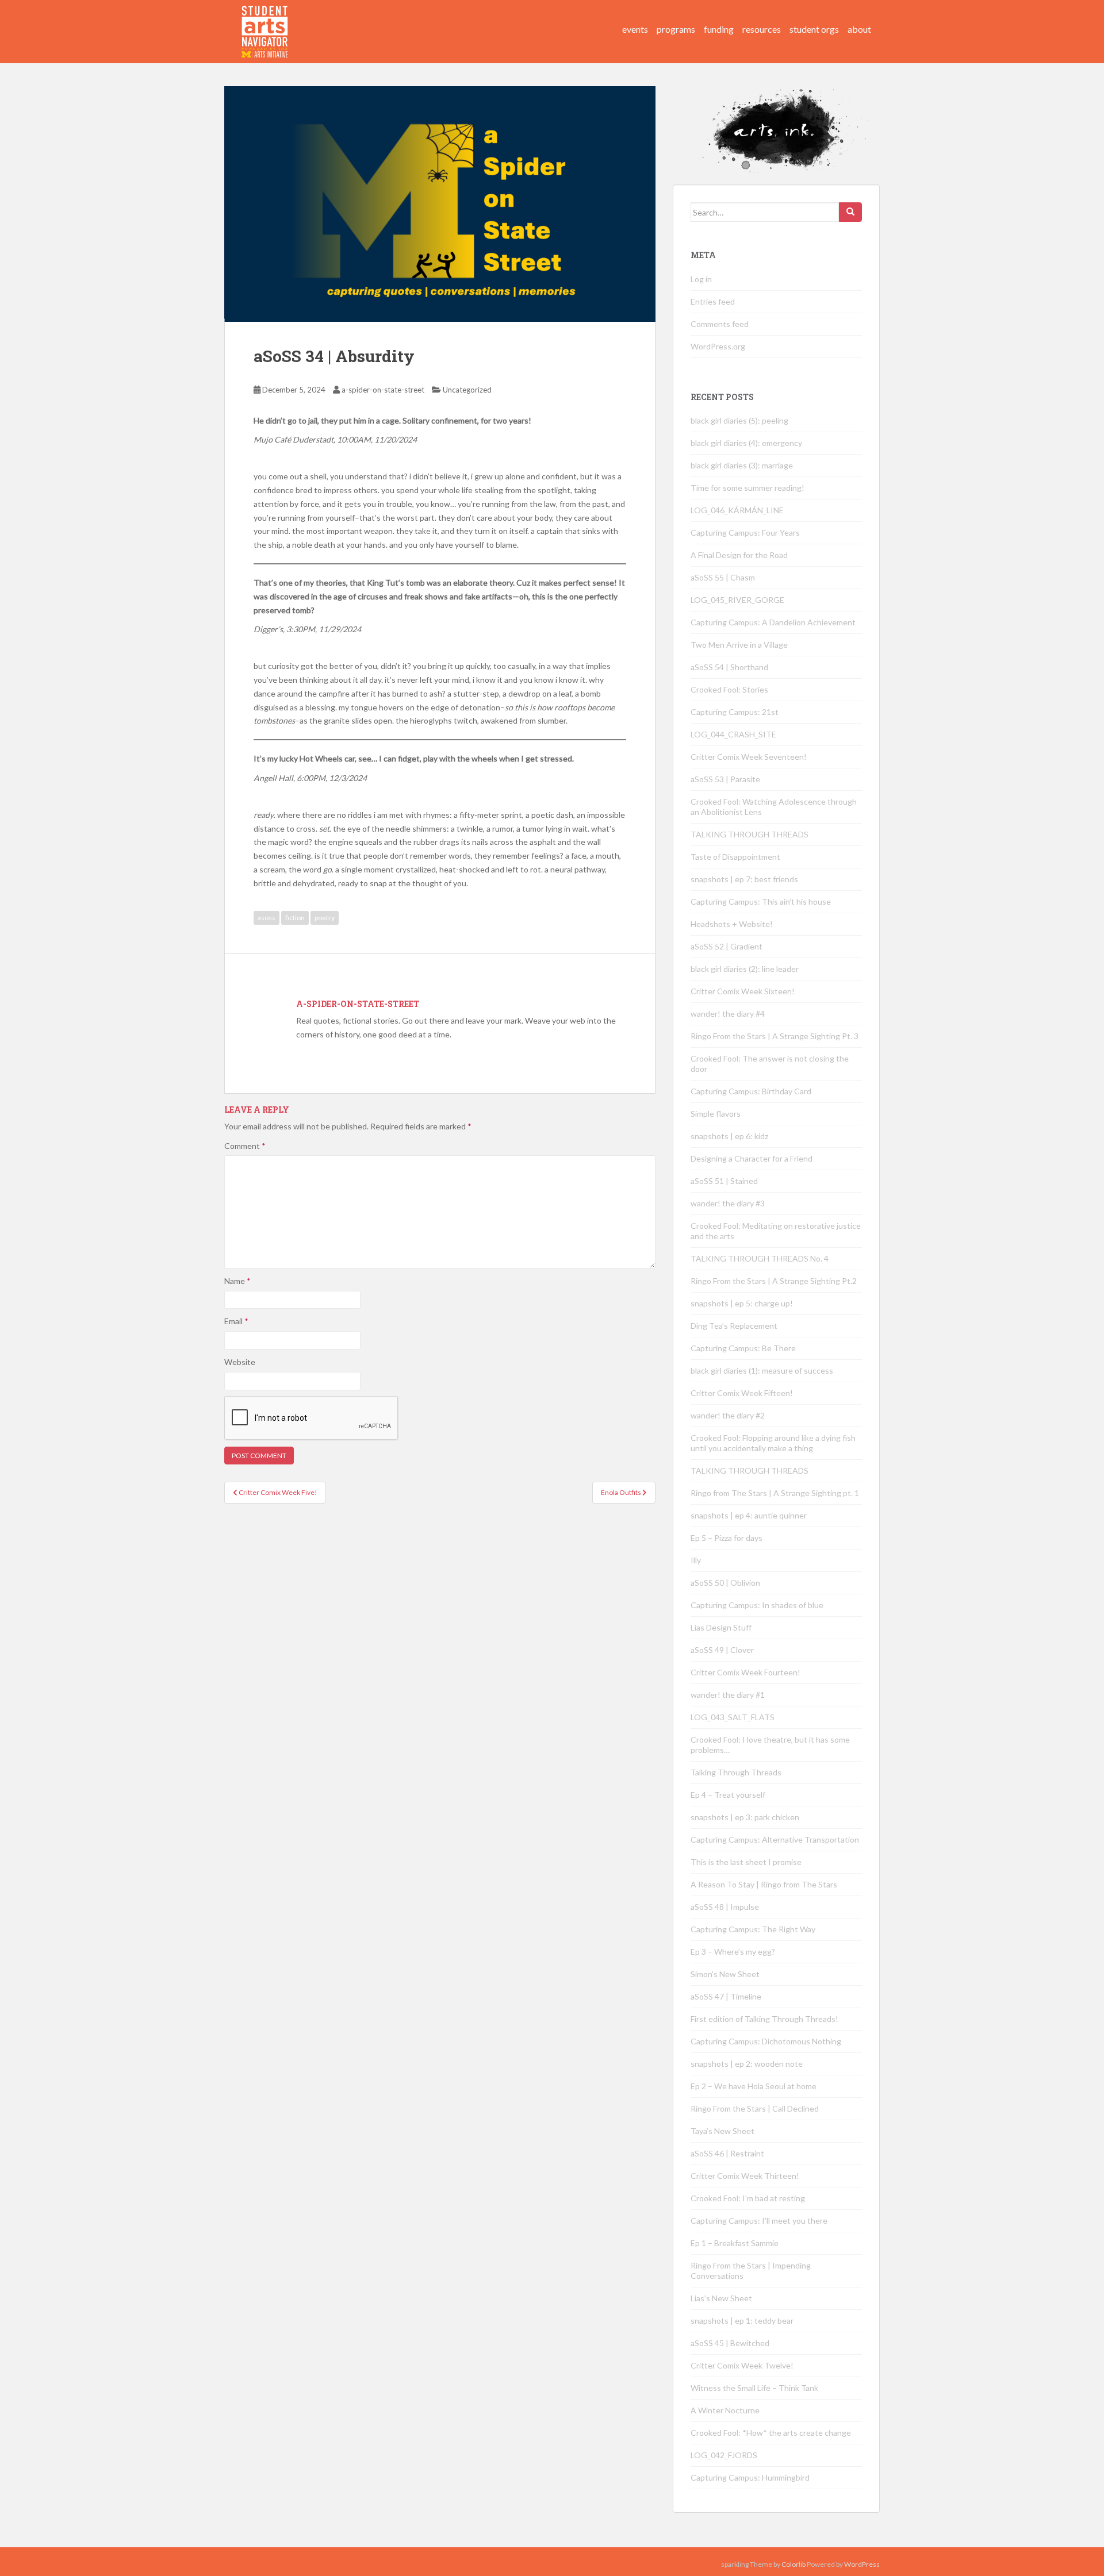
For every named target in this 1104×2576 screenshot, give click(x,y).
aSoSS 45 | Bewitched (730, 2343)
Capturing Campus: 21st (735, 712)
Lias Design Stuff (721, 1627)
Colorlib (793, 2564)
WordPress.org (718, 346)
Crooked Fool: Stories (729, 689)
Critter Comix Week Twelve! (742, 2365)
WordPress (862, 2564)
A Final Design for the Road (739, 555)
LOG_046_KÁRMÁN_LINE (737, 510)
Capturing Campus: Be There (743, 1348)
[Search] (850, 212)
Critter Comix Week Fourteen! (745, 1672)
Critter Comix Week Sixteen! (743, 991)
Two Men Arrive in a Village (739, 645)
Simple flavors (716, 1114)
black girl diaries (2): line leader (745, 969)
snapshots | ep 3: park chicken (745, 1817)
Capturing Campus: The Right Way (753, 1929)
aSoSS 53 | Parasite (725, 779)
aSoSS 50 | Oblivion (725, 1583)
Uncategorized (467, 390)
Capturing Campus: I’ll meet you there (759, 2221)
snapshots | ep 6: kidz (729, 1136)
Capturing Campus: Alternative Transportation (775, 1839)
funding (719, 29)
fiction (295, 918)
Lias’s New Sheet (721, 2298)
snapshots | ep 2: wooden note (747, 2064)
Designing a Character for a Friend (752, 1158)
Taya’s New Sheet (722, 2131)
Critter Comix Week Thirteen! (745, 2176)
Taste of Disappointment (735, 857)
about (859, 29)
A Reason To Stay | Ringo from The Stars (764, 1884)
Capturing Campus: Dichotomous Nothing (766, 2041)
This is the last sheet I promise (746, 1862)
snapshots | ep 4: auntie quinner (749, 1515)
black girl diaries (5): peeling (739, 420)
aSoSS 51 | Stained (724, 1181)
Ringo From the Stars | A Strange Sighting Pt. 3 (775, 1036)
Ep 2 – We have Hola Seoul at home (754, 2086)
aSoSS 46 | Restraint (727, 2153)
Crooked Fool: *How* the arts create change (771, 2433)
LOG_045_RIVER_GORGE (737, 600)
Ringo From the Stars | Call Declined (755, 2108)
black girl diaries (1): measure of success (762, 1370)
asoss (267, 918)
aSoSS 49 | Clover (722, 1650)
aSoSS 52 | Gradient (727, 946)
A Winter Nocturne (725, 2410)
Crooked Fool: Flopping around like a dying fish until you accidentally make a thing (773, 1443)
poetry (325, 918)
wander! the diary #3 (728, 1203)
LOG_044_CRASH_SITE (733, 734)
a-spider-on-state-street (383, 390)
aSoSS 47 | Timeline (726, 1996)
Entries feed (713, 301)
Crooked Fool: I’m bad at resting (748, 2198)
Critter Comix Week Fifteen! (742, 1393)
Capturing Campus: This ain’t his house (761, 901)
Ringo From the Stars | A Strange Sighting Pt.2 (774, 1281)
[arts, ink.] (265, 20)
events (635, 29)
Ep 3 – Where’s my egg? (733, 1952)
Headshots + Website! (732, 924)
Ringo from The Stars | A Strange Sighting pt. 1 (775, 1493)
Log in (701, 279)
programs (676, 29)
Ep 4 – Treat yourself (728, 1795)
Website (240, 1362)
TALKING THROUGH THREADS (750, 834)
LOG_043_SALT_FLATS (733, 1717)
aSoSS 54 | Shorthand (729, 667)
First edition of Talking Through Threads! (764, 2019)
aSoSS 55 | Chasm (723, 577)
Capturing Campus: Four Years (745, 532)
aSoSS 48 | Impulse (725, 1907)
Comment (245, 1146)
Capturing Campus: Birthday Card (751, 1091)
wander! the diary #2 (728, 1415)
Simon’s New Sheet (725, 1974)
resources (762, 29)
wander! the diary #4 (728, 1014)
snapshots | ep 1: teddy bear (742, 2321)
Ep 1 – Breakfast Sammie (735, 2243)
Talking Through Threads (736, 1772)
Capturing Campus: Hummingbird (750, 2477)
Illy (696, 1560)
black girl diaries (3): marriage (742, 465)
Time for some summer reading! (747, 488)
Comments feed (720, 324)
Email (236, 1321)
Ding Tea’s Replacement (734, 1326)
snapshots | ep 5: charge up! (742, 1303)
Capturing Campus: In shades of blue (757, 1605)
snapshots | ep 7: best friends (744, 879)
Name (237, 1281)
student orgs (814, 29)
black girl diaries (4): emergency (746, 443)
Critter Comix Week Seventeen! (749, 757)
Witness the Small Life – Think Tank (754, 2388)
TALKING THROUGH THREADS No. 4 (760, 1258)
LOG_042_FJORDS (724, 2455)
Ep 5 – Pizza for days (727, 1538)
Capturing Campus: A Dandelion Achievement (774, 622)
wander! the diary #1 (728, 1695)
